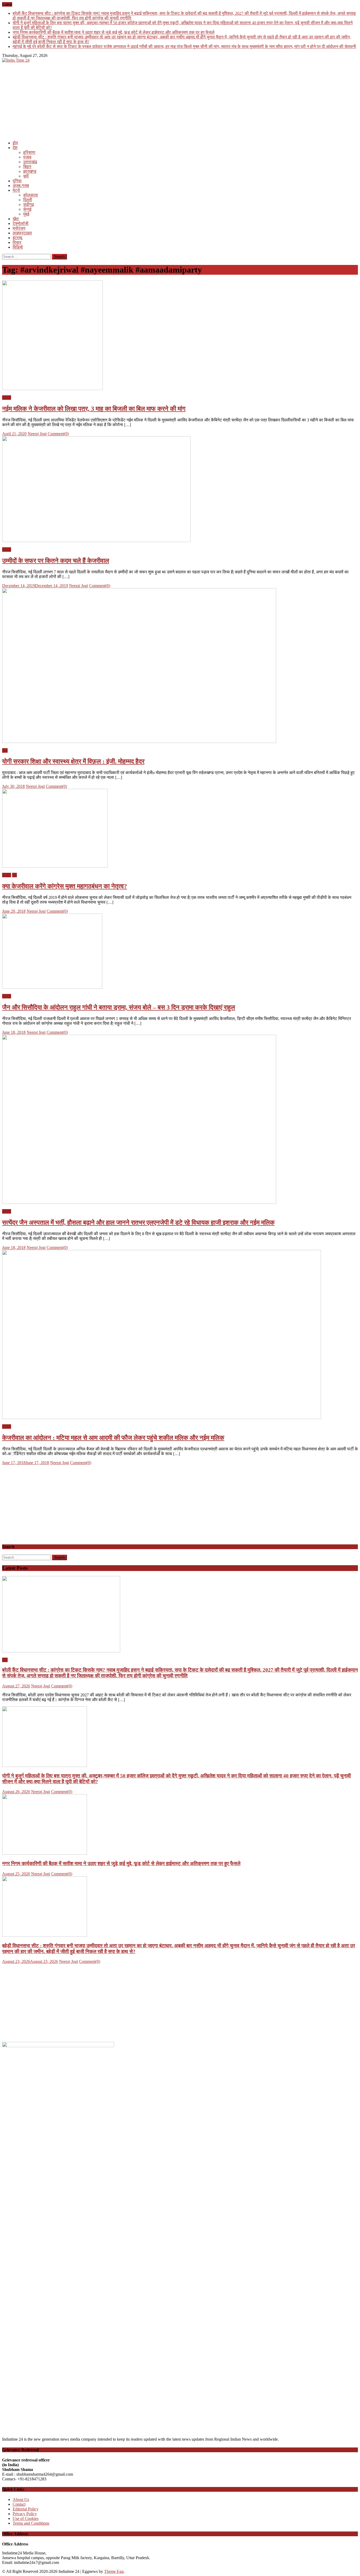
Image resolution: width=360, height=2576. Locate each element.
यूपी (26, 176)
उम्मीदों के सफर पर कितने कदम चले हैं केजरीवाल (56, 561)
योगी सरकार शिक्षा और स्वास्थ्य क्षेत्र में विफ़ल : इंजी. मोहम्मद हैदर (73, 761)
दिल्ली (28, 200)
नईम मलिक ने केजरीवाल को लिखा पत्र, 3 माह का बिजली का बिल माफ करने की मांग (94, 409)
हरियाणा (29, 152)
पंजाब (27, 157)
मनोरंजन (19, 228)
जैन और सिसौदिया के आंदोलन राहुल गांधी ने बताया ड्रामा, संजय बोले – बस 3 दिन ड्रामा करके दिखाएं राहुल (119, 1007)
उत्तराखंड (30, 162)
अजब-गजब (21, 186)
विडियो (18, 247)
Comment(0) (58, 434)
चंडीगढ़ (29, 205)
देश (15, 148)
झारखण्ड (30, 171)
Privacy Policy (25, 2514)
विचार (17, 242)
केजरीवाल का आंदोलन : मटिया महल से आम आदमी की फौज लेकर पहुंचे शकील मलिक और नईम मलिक (113, 1438)
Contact (19, 2504)
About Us (21, 2499)
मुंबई (26, 214)
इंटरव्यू (17, 238)
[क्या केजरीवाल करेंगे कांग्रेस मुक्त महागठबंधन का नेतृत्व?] (180, 829)
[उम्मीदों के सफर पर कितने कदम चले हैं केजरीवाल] (180, 490)
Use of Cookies (26, 2518)
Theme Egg (114, 2571)
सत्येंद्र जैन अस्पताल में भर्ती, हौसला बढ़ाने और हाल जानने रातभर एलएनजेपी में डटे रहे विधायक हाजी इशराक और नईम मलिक (138, 1223)
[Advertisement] (160, 100)
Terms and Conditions (31, 2523)
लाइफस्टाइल (22, 233)
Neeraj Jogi (37, 434)
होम (15, 143)
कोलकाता (31, 195)
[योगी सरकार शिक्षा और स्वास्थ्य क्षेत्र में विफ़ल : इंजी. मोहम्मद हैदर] (180, 666)
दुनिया (17, 181)
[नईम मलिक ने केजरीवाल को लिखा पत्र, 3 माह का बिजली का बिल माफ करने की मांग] (180, 336)
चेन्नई (27, 209)
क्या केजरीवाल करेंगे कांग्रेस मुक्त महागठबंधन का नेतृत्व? (65, 886)
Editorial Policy (26, 2509)
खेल (16, 219)
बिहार (27, 167)
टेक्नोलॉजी (21, 223)
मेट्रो (16, 190)
